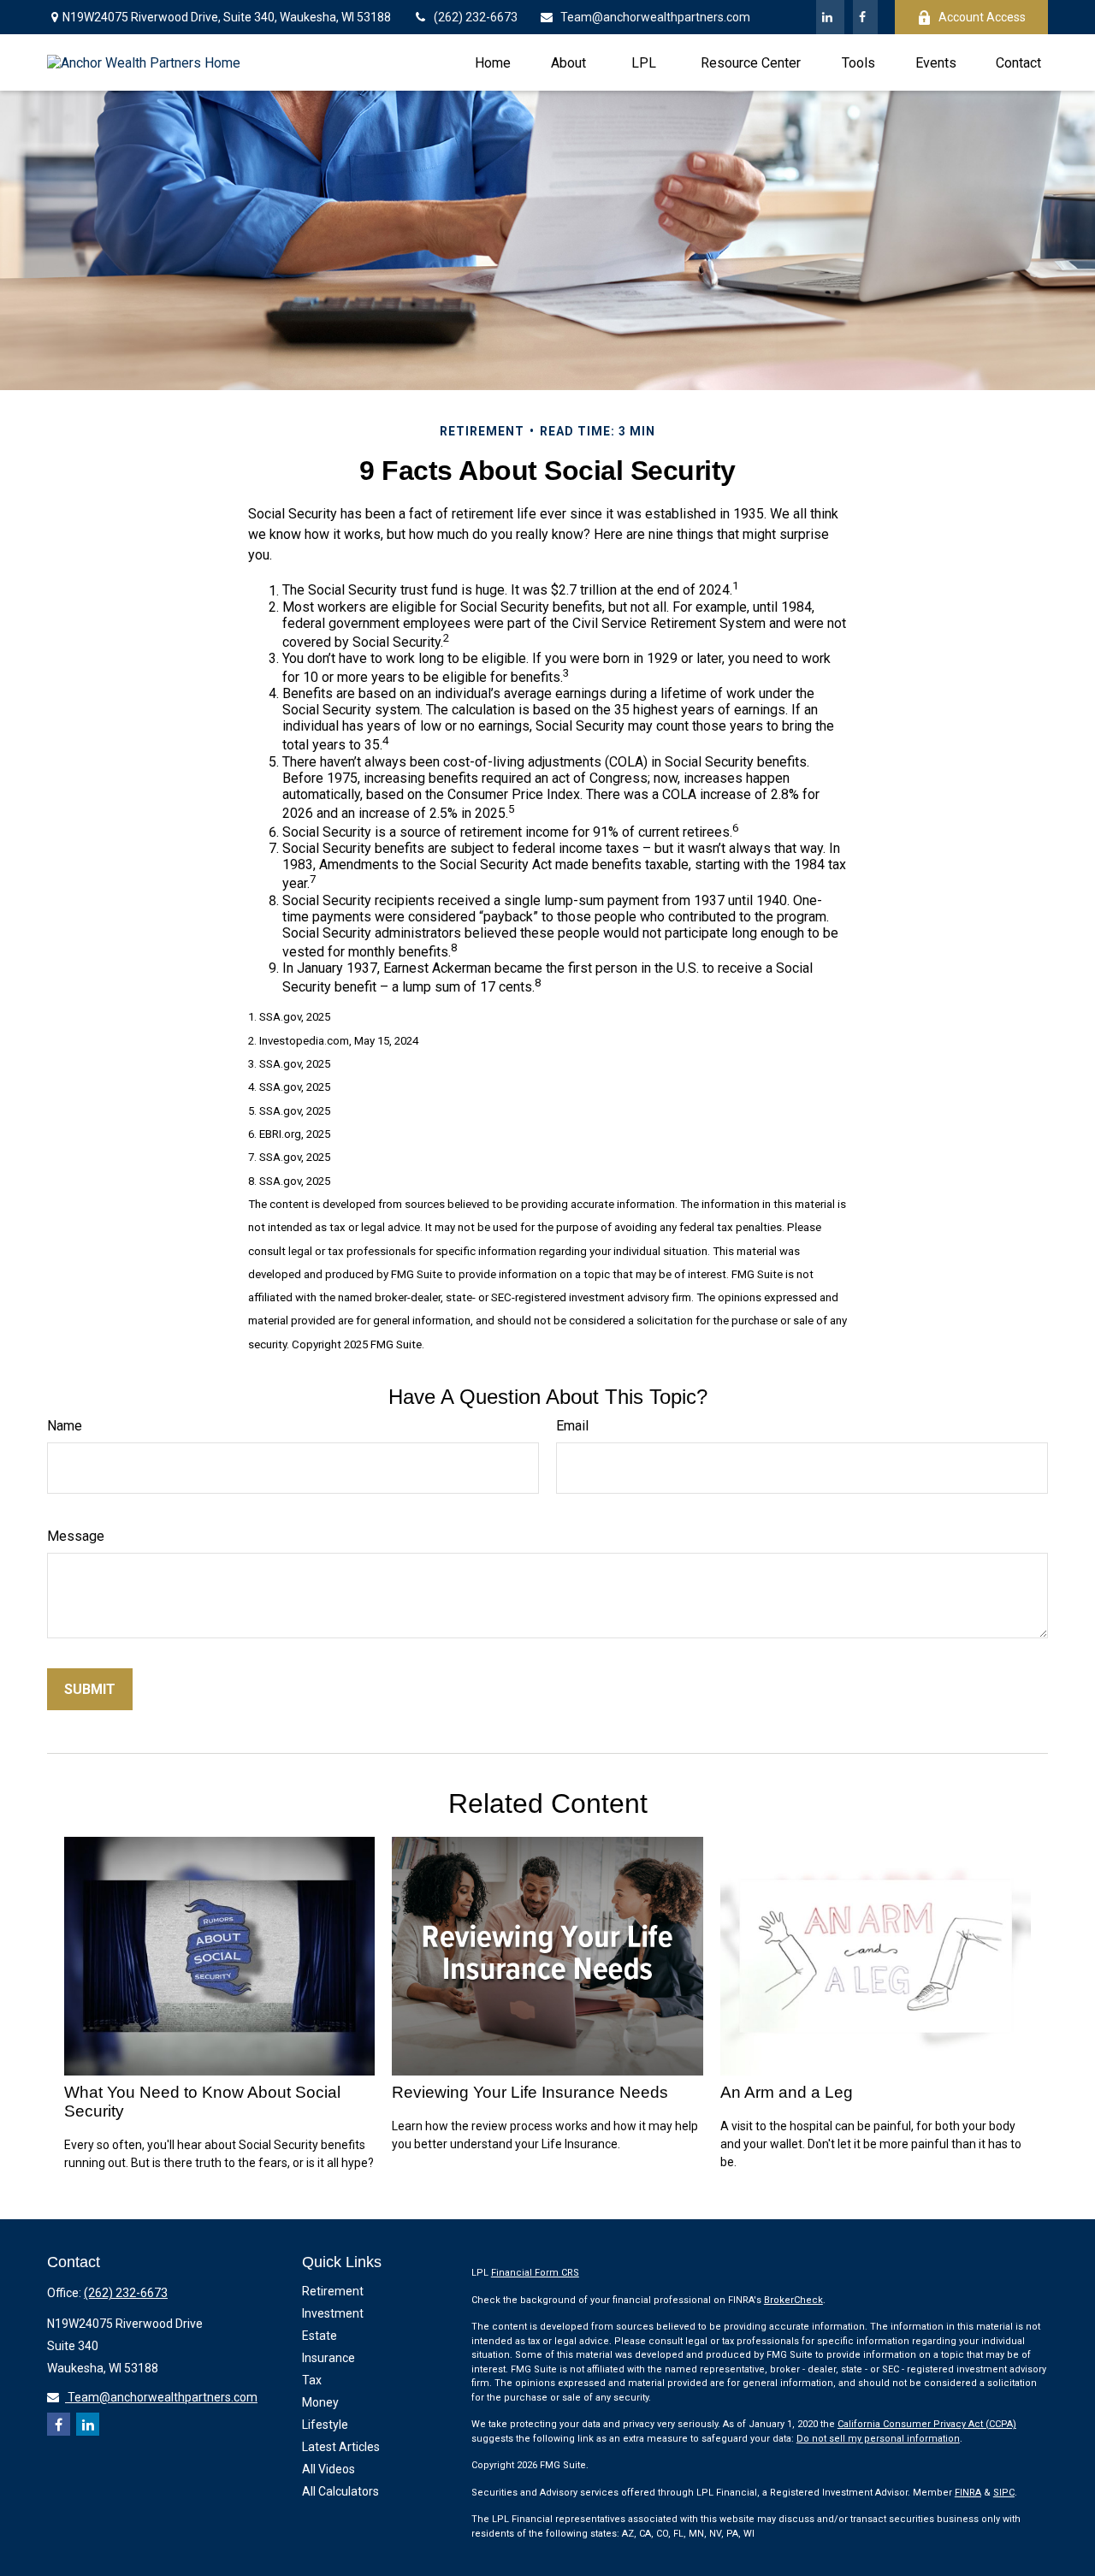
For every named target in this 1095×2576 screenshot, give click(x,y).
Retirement (333, 2291)
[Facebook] (865, 17)
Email (572, 1426)
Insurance (328, 2358)
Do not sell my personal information (878, 2439)
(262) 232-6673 (476, 17)
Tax (312, 2380)
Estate (320, 2336)
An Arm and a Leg (787, 2092)
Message (76, 1536)
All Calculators (340, 2491)
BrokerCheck (793, 2300)
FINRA (968, 2493)
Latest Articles (341, 2447)
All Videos (328, 2469)
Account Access (982, 17)
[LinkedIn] (830, 17)
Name (65, 1426)
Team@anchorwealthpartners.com (655, 17)
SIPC (1004, 2493)
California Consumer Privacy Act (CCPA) (927, 2424)
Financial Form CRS (535, 2273)
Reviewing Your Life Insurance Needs (530, 2092)
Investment (333, 2313)
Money (320, 2402)
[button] (493, 62)
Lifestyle (325, 2425)
